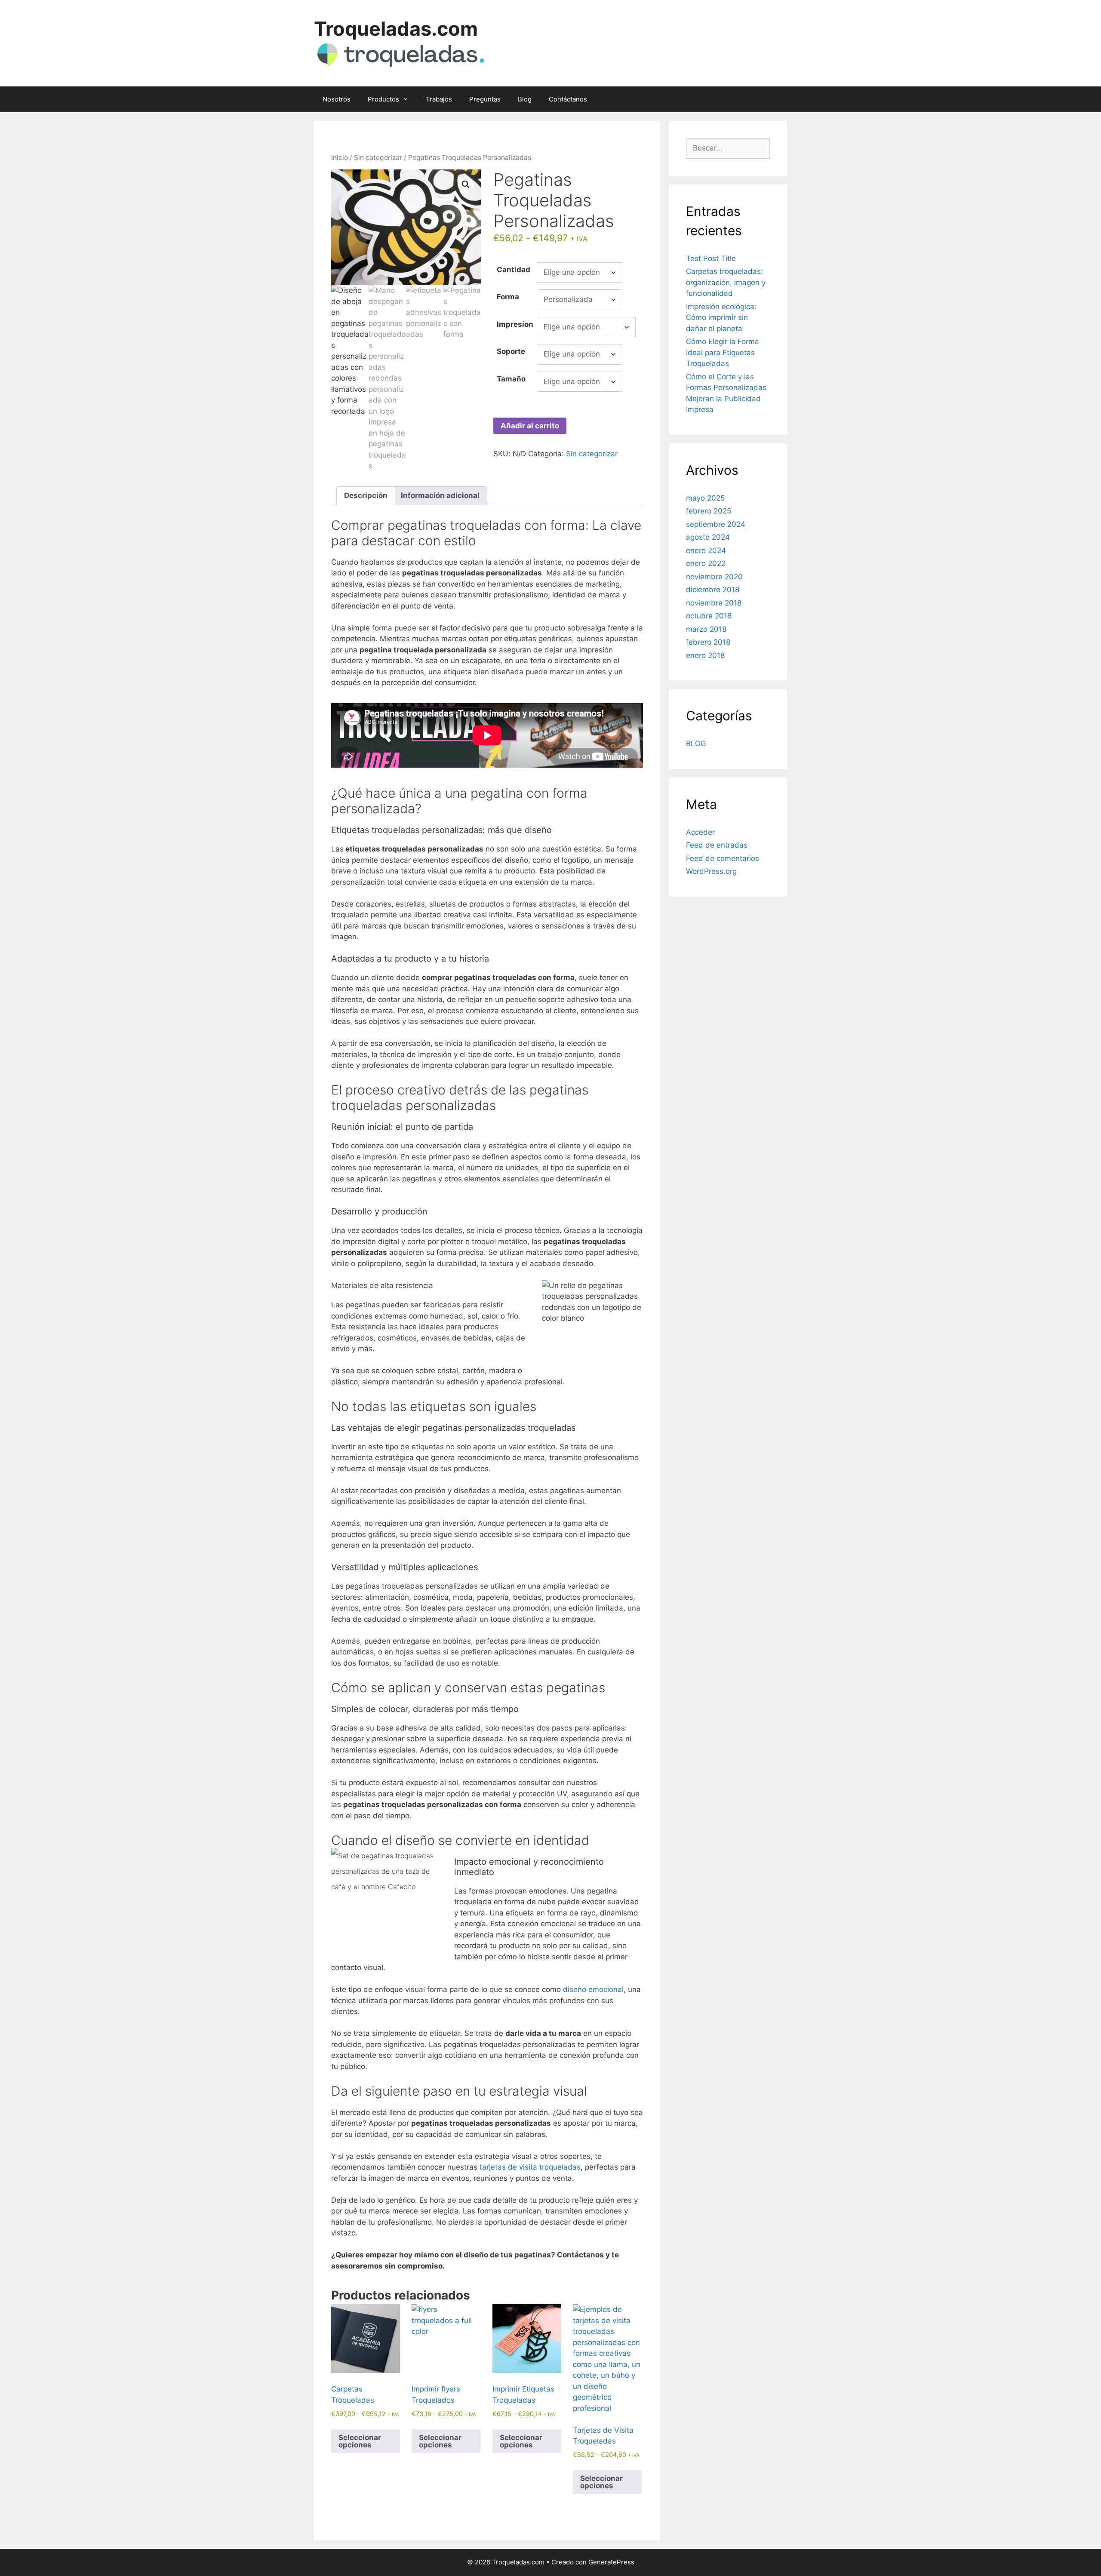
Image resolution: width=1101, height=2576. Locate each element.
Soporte (511, 351)
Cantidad (514, 270)
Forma (508, 297)
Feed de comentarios (723, 858)
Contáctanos (568, 99)
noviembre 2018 (714, 603)
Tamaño (511, 379)
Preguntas (485, 99)
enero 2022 (706, 563)
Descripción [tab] (366, 495)
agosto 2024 (708, 537)
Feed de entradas (717, 845)
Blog (525, 99)
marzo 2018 (706, 629)
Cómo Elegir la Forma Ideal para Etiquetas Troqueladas (723, 352)
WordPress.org (711, 871)
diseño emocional (593, 1989)
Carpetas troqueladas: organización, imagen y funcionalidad (726, 282)
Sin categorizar (378, 158)
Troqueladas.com (396, 29)
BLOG (696, 744)
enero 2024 (706, 550)
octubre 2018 (709, 616)
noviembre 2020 (714, 577)
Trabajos (439, 99)
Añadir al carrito (530, 426)
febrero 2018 (708, 642)
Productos (383, 99)
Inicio (340, 158)
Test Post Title (711, 258)
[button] (466, 184)
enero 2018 (705, 655)
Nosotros (337, 99)
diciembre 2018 (713, 590)
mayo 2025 (705, 498)
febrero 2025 (709, 511)
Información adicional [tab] (440, 495)
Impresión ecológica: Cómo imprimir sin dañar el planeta (721, 318)
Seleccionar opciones (360, 2441)
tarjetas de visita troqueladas (530, 2167)
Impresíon (515, 324)
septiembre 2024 (716, 524)
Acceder (700, 832)
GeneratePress (611, 2562)
